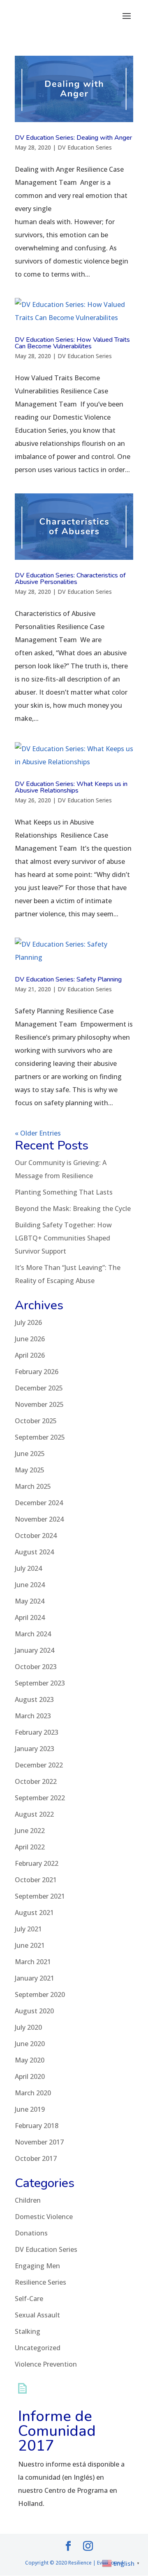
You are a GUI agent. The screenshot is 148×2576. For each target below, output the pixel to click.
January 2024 (35, 1650)
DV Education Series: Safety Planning (68, 979)
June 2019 (30, 2109)
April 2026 (30, 1355)
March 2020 (33, 2093)
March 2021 (33, 1962)
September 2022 (40, 1798)
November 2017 (39, 2142)
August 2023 (34, 1699)
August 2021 (34, 1913)
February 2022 (37, 1863)
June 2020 (30, 2044)
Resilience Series (40, 2282)
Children (28, 2200)
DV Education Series (85, 147)
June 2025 (30, 1454)
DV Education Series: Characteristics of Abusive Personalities (70, 579)
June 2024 (30, 1585)
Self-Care (29, 2299)
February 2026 (37, 1372)
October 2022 (36, 1781)
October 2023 (36, 1667)
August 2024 (34, 1552)
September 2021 (40, 1896)
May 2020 (30, 2060)
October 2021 (36, 1880)
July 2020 (28, 2027)
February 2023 (37, 1732)
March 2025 (33, 1486)
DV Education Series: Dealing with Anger (73, 138)
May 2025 (30, 1470)
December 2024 (39, 1503)
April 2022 (30, 1847)
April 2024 (30, 1617)
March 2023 (33, 1716)
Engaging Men (37, 2266)
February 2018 (37, 2126)
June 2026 (30, 1339)
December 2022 (39, 1765)
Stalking (28, 2331)
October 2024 (36, 1536)
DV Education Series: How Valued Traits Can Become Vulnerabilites (72, 343)
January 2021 (35, 1978)
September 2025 (40, 1437)
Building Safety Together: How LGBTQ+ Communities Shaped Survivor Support (63, 1238)
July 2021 (28, 1929)
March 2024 (33, 1634)
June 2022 (30, 1831)
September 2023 (40, 1683)
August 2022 (34, 1814)
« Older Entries (38, 1133)
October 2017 (36, 2158)
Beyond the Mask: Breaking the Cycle (73, 1208)
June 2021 (30, 1945)
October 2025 (36, 1421)
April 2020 (30, 2076)
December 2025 (39, 1388)
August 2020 (34, 2011)
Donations (31, 2233)
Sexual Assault (37, 2315)
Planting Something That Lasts (64, 1192)
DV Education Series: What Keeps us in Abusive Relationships (71, 787)
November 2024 (39, 1519)
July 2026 (28, 1322)
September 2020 (40, 1994)
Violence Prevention (46, 2364)
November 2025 (39, 1404)
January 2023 (35, 1749)
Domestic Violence (44, 2217)
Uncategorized (38, 2348)
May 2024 (30, 1601)
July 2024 (28, 1568)
